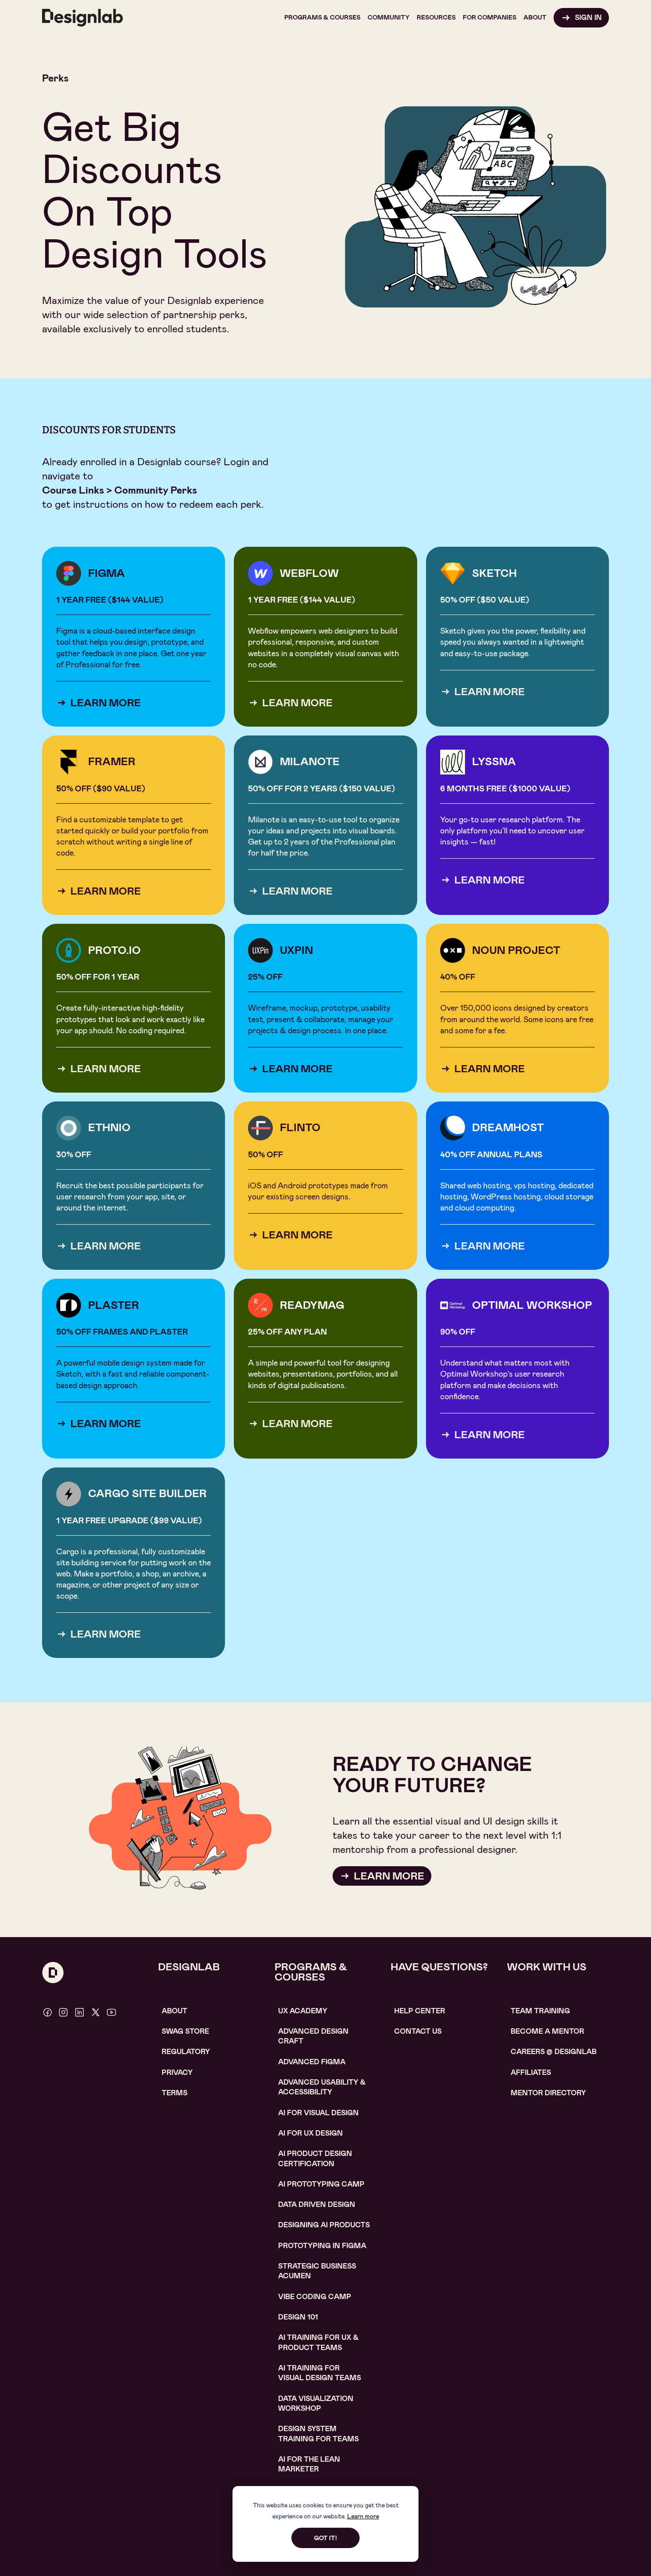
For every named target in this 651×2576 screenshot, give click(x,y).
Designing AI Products (324, 2225)
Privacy (177, 2072)
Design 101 (298, 2317)
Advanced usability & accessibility (322, 2087)
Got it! (325, 2538)
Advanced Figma (312, 2062)
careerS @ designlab (554, 2052)
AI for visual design (318, 2113)
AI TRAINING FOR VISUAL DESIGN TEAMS (320, 2373)
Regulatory (186, 2052)
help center (420, 2011)
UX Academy (303, 2011)
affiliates (531, 2072)
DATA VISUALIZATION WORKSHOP (316, 2403)
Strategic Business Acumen (317, 2271)
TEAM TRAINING (540, 2011)
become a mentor (547, 2031)
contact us (418, 2031)
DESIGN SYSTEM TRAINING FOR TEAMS (318, 2434)
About (174, 2011)
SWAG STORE (185, 2031)
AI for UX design (310, 2133)
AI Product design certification (315, 2158)
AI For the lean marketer (309, 2464)
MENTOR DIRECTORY (548, 2093)
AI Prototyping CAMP (321, 2184)
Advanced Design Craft (313, 2036)
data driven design (317, 2204)
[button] (322, 18)
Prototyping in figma (322, 2246)
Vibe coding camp (315, 2297)
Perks (55, 78)
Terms (174, 2093)
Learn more (363, 2516)
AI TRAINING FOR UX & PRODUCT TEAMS (318, 2342)
